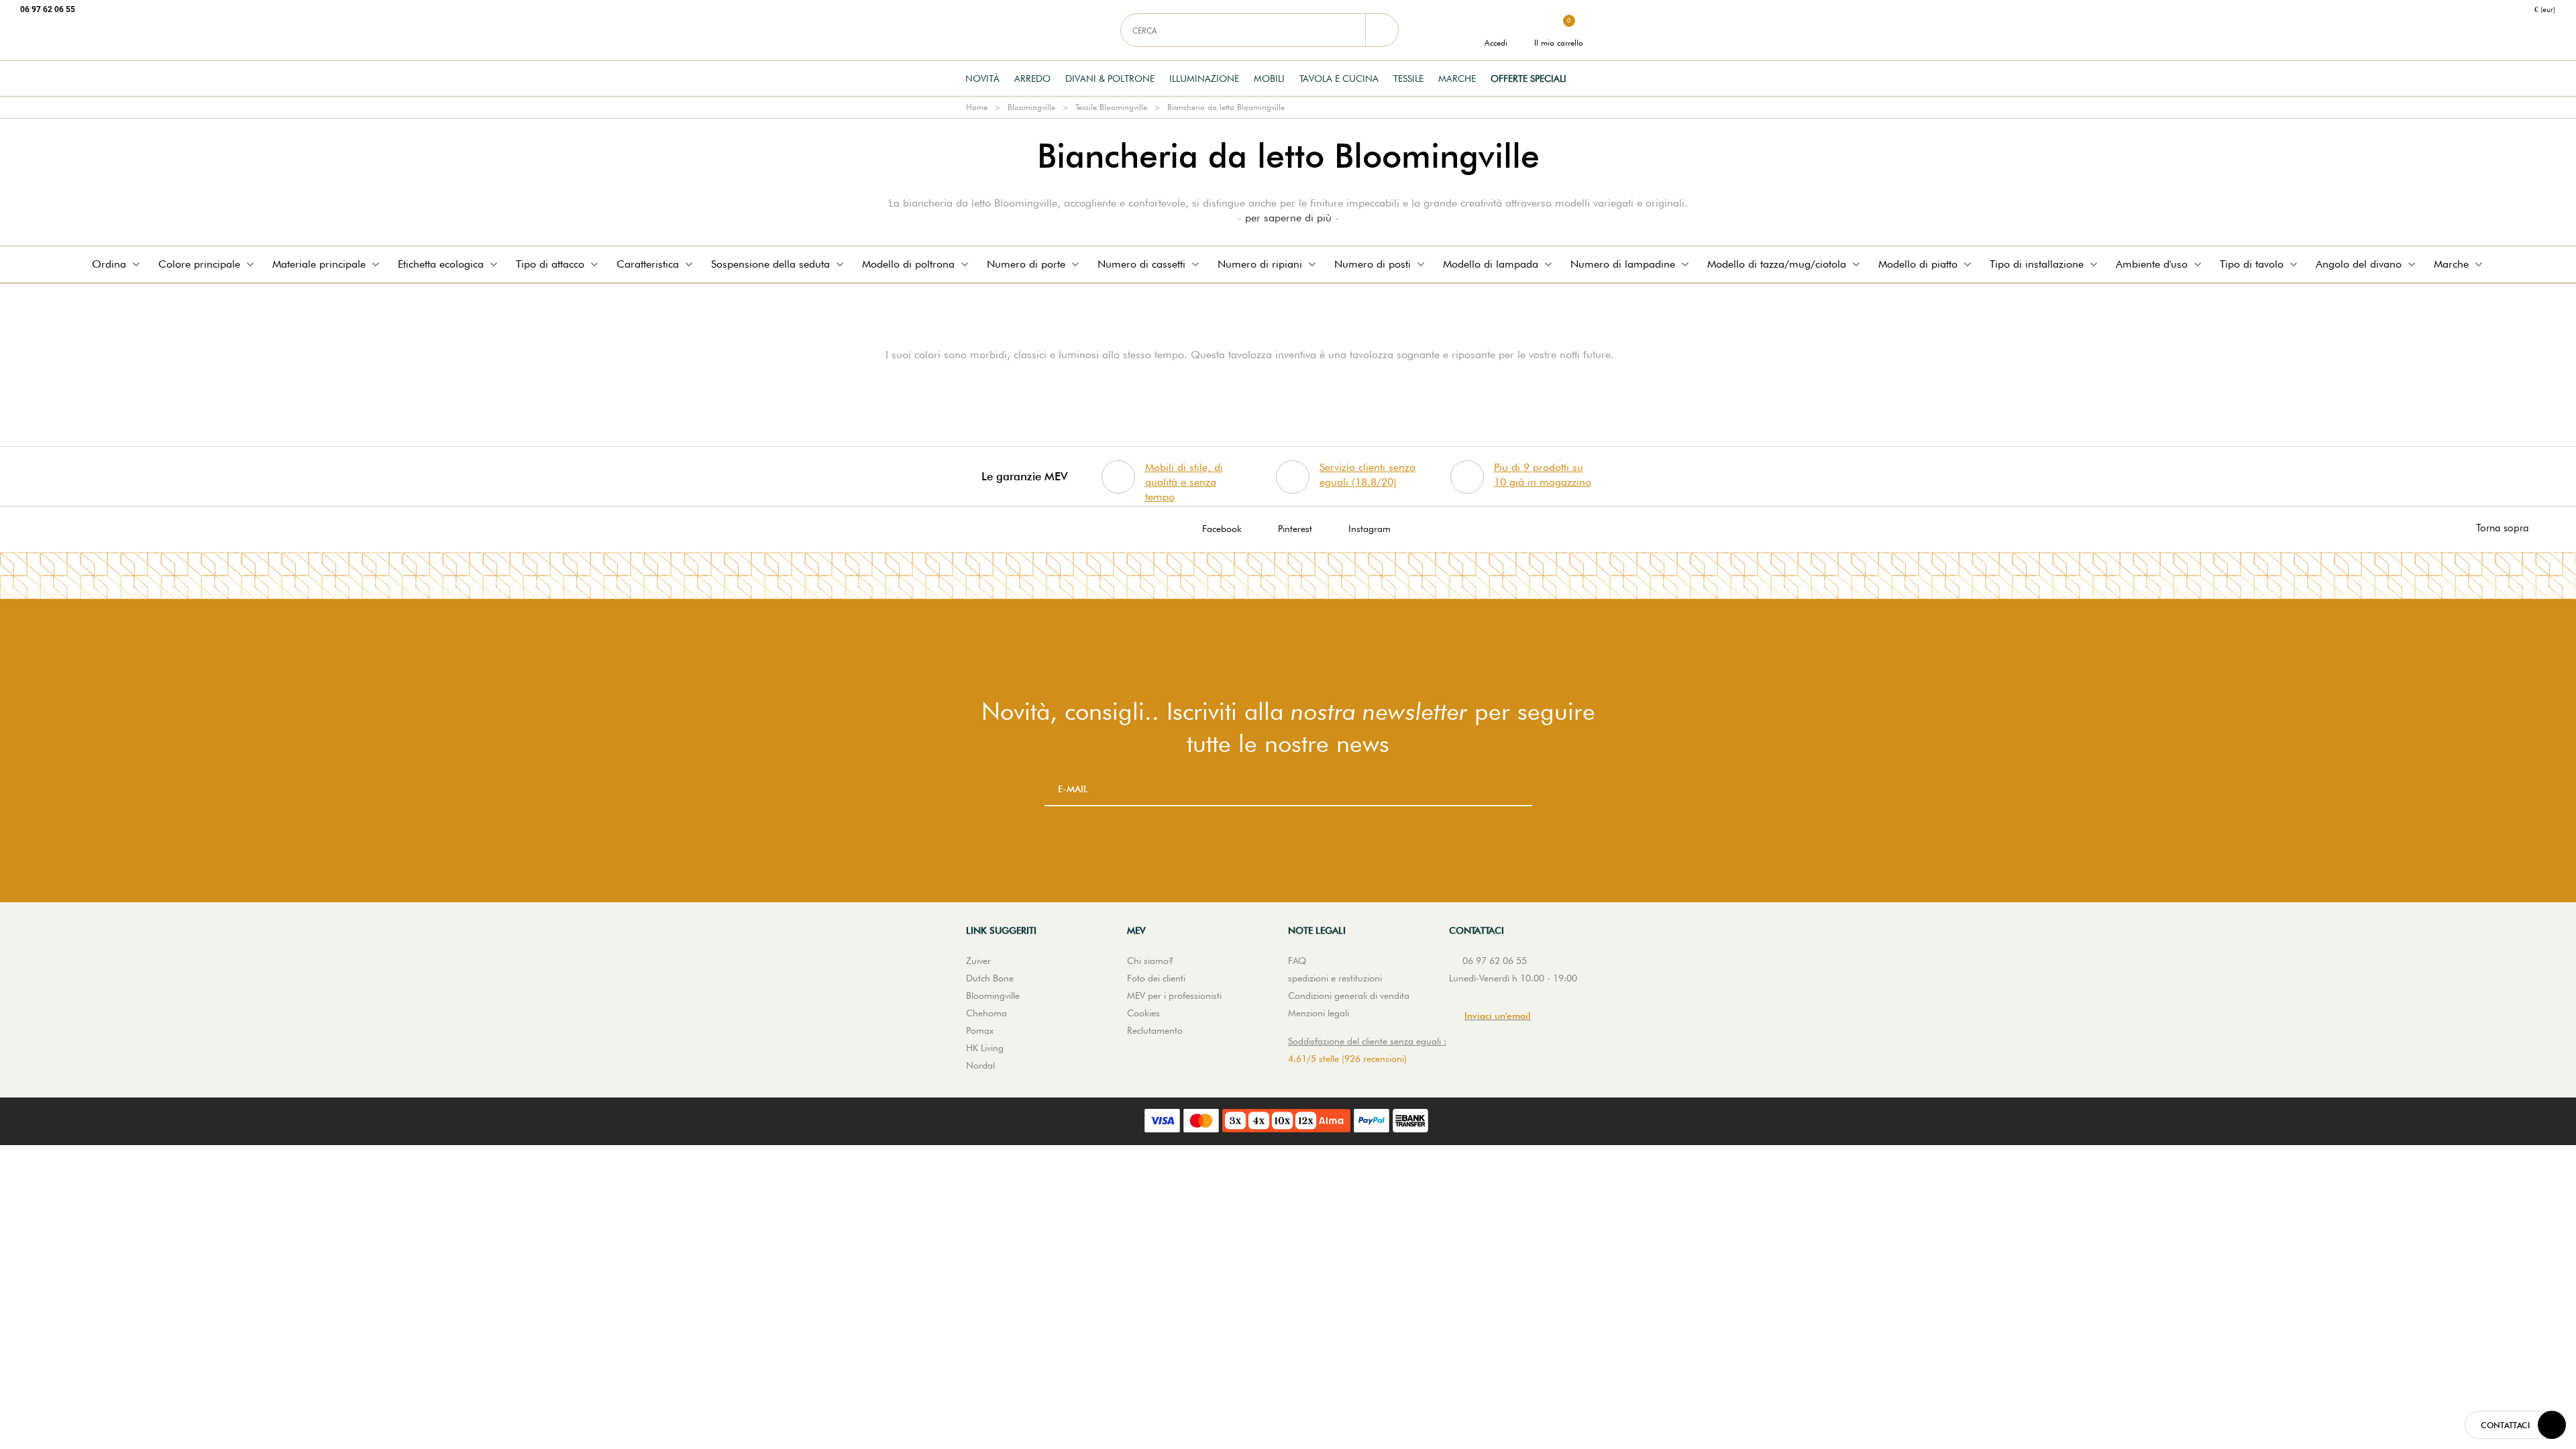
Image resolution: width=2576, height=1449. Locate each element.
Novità (982, 78)
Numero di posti (1373, 264)
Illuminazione (1204, 78)
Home (977, 107)
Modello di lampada (1491, 264)
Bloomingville (1031, 107)
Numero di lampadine (1623, 264)
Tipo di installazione (2037, 264)
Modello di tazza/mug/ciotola (1777, 264)
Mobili (1269, 78)
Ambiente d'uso (2152, 264)
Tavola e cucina (1339, 78)
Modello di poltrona (908, 264)
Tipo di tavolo (2252, 264)
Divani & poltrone (1110, 78)
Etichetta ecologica (441, 264)
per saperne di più (1288, 218)
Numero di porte (1026, 264)
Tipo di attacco (550, 264)
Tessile (1408, 78)
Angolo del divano (2359, 264)
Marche (1457, 78)
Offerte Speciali (1528, 78)
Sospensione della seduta (770, 264)
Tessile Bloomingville (1111, 107)
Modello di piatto (1918, 264)
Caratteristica (648, 264)
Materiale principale (319, 264)
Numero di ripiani (1260, 264)
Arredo (1032, 78)
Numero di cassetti (1141, 264)
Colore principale (199, 264)
